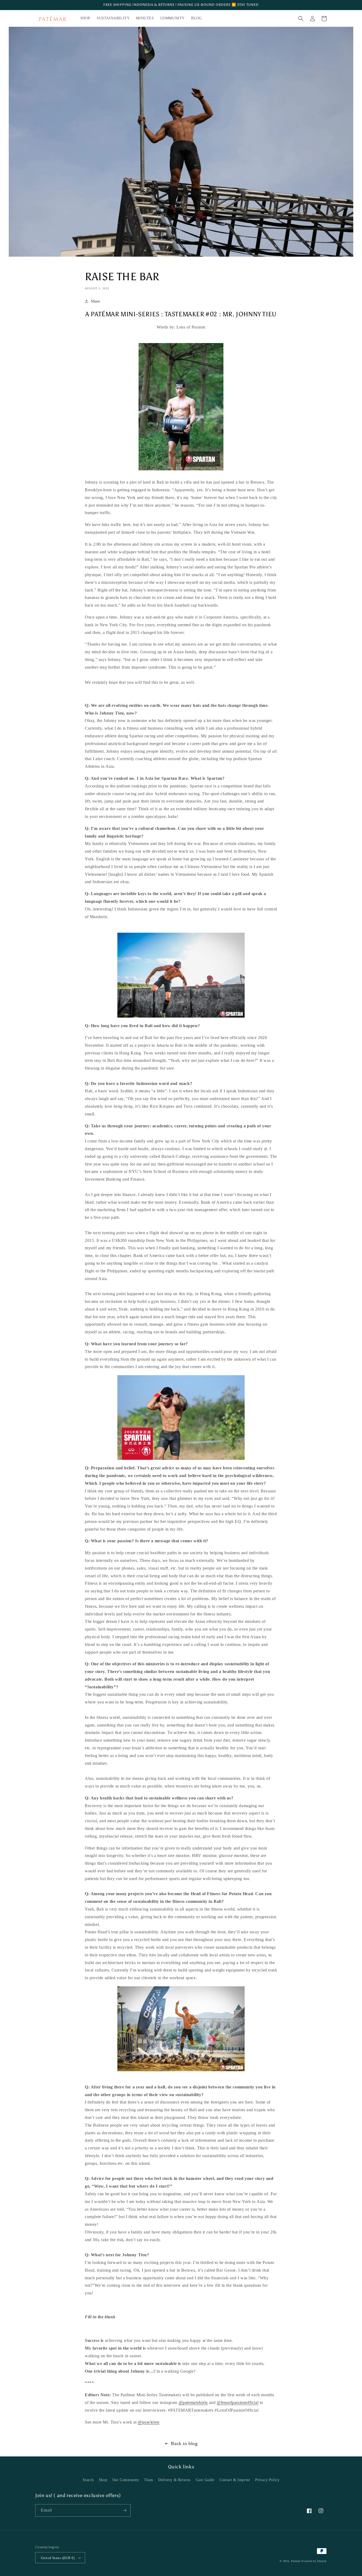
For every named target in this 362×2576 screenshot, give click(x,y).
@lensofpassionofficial (238, 2402)
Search (88, 2480)
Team (149, 2480)
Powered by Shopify (314, 2561)
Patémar (296, 2561)
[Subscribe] (125, 2510)
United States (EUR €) (58, 2558)
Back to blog (184, 2443)
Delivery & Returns (174, 2480)
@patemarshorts (193, 2402)
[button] (301, 19)
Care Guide (205, 2480)
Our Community (126, 2480)
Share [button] (96, 301)
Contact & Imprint (235, 2480)
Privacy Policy (267, 2480)
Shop (103, 2480)
